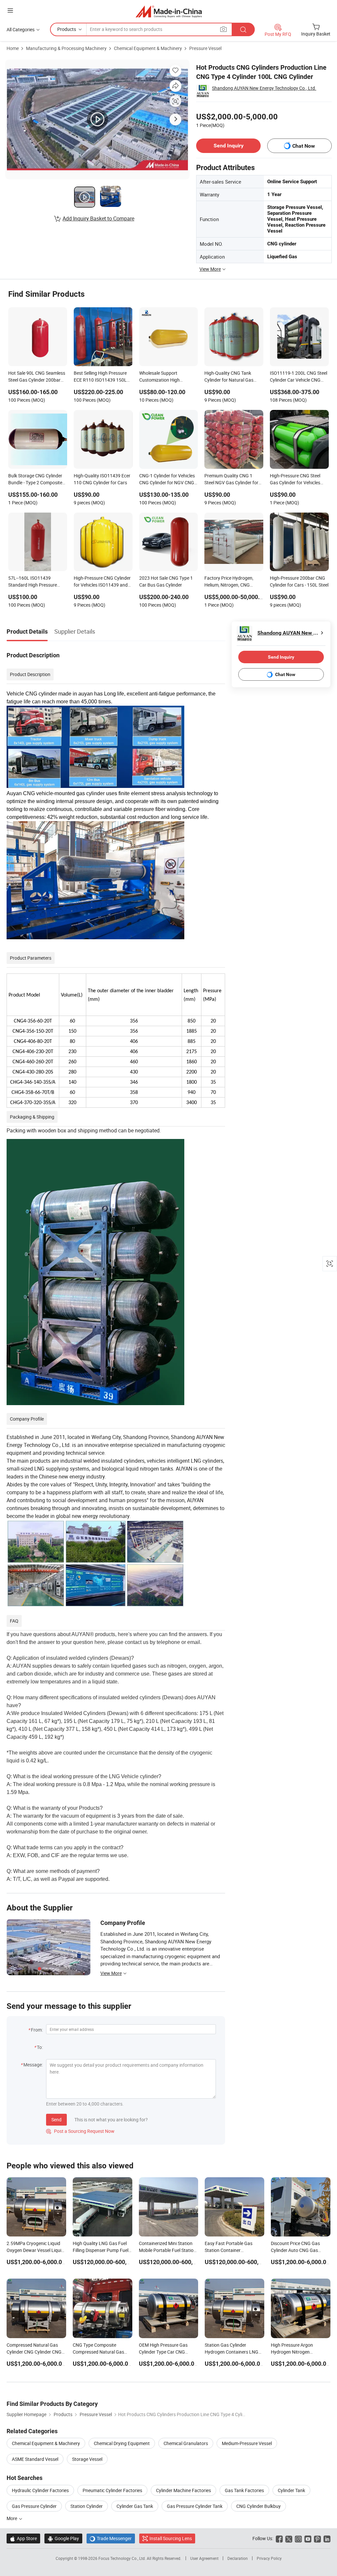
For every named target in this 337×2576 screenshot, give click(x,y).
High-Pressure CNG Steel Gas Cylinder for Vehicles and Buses (295, 480)
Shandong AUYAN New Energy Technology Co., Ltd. (264, 88)
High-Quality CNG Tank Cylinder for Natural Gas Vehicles (229, 377)
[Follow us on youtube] (308, 2538)
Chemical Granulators (186, 2443)
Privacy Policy (269, 2558)
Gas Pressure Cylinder (34, 2506)
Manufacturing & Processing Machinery (66, 48)
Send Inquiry (229, 146)
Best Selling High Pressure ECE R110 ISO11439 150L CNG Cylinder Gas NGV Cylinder (100, 377)
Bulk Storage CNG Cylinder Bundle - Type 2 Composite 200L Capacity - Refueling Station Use (35, 480)
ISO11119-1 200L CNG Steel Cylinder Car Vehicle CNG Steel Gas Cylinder (298, 377)
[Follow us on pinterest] (317, 2538)
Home (13, 48)
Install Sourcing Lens (171, 2538)
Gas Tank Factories (244, 2490)
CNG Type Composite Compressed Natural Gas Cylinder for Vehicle (98, 2352)
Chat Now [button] (304, 146)
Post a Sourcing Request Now (80, 2131)
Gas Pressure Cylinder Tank (195, 2506)
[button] (10, 10)
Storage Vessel (87, 2459)
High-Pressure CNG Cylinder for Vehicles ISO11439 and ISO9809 (102, 582)
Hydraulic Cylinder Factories (40, 2490)
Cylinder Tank (291, 2490)
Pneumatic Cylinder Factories (112, 2490)
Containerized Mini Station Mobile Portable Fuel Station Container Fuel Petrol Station (168, 2250)
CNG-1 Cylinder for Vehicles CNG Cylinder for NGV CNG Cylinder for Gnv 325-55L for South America (168, 480)
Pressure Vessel (205, 48)
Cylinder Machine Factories (183, 2490)
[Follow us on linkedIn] (327, 2538)
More (12, 2518)
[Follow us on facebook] (279, 2538)
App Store (23, 2538)
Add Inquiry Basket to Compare (98, 218)
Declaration (238, 2558)
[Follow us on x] (289, 2538)
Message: (33, 2065)
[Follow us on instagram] (298, 2538)
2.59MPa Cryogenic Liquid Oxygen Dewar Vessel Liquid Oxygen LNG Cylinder (35, 2250)
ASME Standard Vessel (35, 2459)
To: (40, 2047)
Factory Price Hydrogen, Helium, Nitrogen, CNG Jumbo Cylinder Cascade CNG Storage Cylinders (230, 582)
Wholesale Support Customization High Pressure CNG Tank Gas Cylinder (164, 377)
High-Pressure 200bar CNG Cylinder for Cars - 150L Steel (299, 581)
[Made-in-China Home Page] (169, 11)
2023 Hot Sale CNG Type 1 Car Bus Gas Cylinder (166, 581)
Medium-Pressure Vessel (247, 2443)
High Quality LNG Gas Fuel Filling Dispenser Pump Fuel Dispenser (101, 2250)
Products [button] (67, 29)
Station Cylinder (87, 2506)
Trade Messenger (111, 2538)
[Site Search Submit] (243, 29)
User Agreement (204, 2558)
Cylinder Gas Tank (135, 2506)
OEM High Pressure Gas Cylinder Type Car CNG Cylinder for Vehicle (163, 2352)
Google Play (63, 2538)
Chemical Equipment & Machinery (148, 48)
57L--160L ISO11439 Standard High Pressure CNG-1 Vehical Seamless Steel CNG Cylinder (33, 582)
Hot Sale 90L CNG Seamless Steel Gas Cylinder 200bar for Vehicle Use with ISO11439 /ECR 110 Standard (37, 377)
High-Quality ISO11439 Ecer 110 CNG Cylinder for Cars (102, 479)
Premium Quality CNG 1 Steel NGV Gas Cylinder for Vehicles (231, 480)
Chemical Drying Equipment (122, 2443)
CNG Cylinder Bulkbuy (259, 2506)
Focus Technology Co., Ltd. (123, 2558)
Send (56, 2120)
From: (37, 2030)
